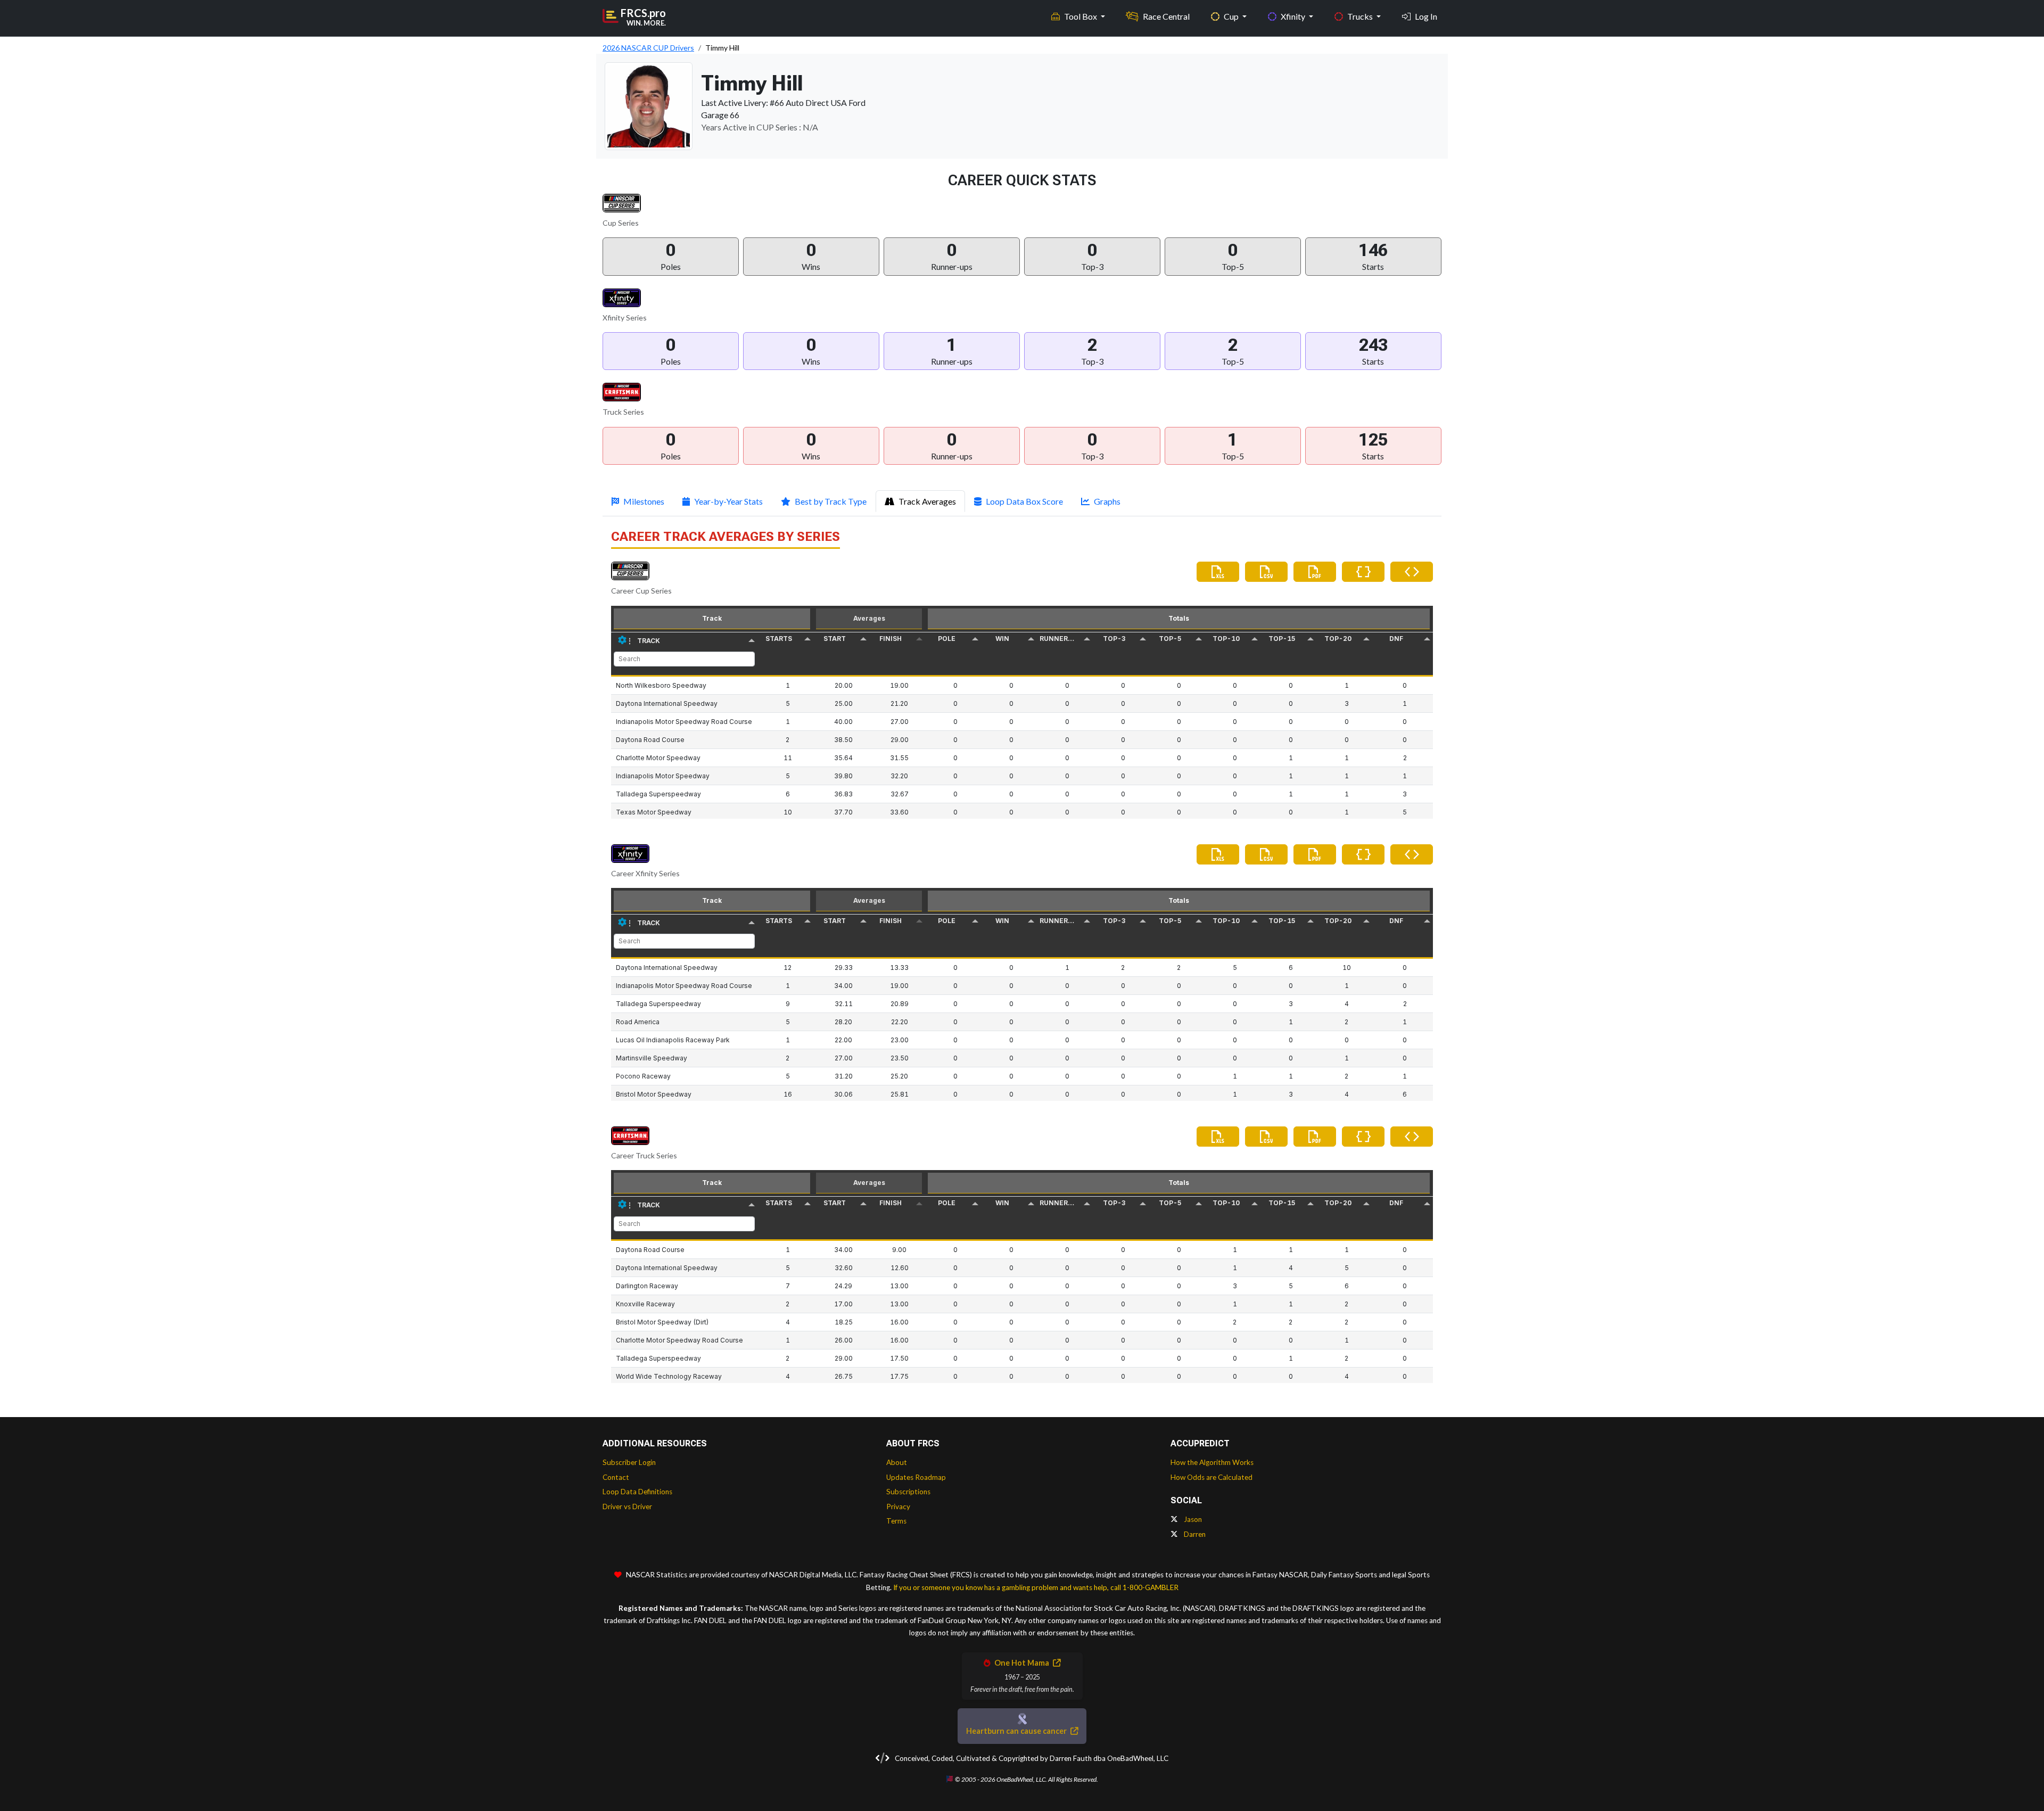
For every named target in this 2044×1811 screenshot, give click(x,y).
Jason (1192, 1519)
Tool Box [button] (1081, 16)
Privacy (898, 1507)
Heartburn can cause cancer (1017, 1731)
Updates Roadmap (916, 1477)
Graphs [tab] (1107, 501)
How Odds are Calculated (1211, 1477)
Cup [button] (1232, 16)
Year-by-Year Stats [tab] (728, 501)
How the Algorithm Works (1212, 1462)
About (897, 1462)
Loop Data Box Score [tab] (1024, 501)
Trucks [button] (1361, 16)
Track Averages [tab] (927, 501)
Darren (1194, 1534)
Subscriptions (908, 1492)
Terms (896, 1521)
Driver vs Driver (627, 1507)
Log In (1426, 16)
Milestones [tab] (644, 501)
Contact (616, 1477)
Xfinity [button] (1294, 16)
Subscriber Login (629, 1462)
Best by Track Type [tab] (831, 501)
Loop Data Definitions (637, 1492)
